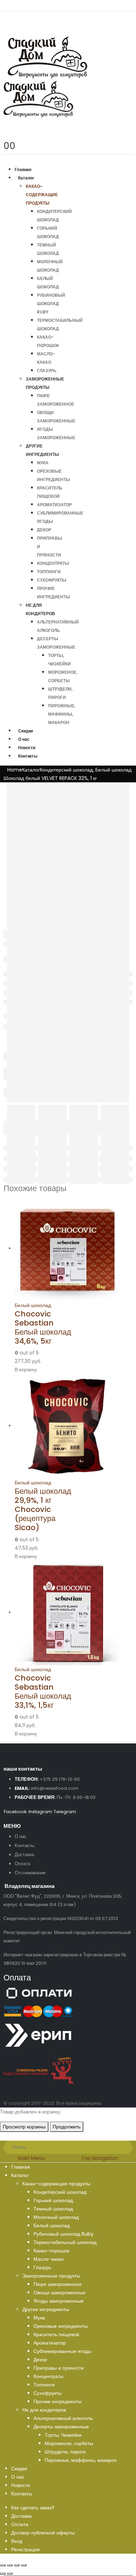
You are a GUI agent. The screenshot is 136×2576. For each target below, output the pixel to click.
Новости (27, 748)
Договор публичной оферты (43, 2533)
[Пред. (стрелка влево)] (3, 2574)
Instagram (40, 1812)
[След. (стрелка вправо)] (10, 2574)
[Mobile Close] (4, 2136)
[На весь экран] (17, 2565)
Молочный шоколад (56, 2217)
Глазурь (47, 371)
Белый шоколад (33, 1305)
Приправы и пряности (59, 2368)
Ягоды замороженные (59, 2301)
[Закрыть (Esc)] (3, 2565)
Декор (44, 530)
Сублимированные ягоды (62, 2351)
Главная (23, 169)
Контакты (28, 756)
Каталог (26, 178)
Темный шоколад (53, 2209)
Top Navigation (100, 2158)
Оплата (22, 1864)
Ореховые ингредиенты (61, 2326)
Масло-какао (49, 2259)
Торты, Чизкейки (63, 2435)
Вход (17, 2541)
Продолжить (67, 2127)
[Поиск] (128, 2148)
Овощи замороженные (59, 2293)
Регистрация (25, 2549)
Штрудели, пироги (65, 2452)
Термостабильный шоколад (65, 2242)
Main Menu (31, 2158)
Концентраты (53, 563)
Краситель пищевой (56, 2334)
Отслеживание (30, 1873)
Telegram (65, 1812)
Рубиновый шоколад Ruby (51, 304)
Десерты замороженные (61, 2427)
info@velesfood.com (55, 1788)
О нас (24, 739)
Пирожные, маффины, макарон (62, 714)
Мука (43, 463)
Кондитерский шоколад (60, 2192)
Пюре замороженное (58, 2284)
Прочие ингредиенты (58, 2401)
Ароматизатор (54, 505)
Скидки (25, 731)
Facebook (15, 1812)
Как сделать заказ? (33, 2508)
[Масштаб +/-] (24, 2565)
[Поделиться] (10, 2565)
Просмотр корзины (24, 2127)
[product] (44, 1249)
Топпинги (49, 572)
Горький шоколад (53, 2200)
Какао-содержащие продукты (42, 195)
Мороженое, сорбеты (69, 2443)
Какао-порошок (51, 2251)
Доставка (24, 1855)
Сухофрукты (52, 580)
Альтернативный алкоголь (63, 2418)
